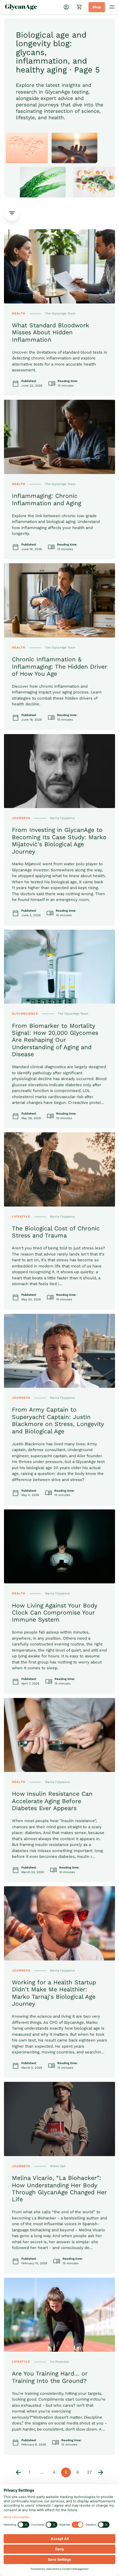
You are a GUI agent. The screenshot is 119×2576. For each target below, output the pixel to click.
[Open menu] (112, 7)
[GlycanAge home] (21, 7)
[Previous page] (18, 2472)
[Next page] (101, 2472)
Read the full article (23, 232)
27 (89, 2472)
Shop (97, 7)
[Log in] (66, 7)
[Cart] (79, 7)
